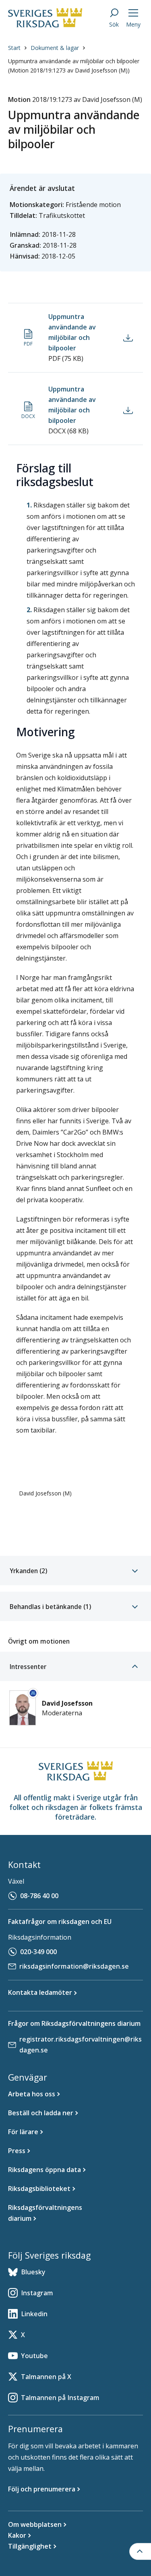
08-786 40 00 (39, 1896)
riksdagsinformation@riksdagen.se (74, 1966)
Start (14, 48)
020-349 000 (38, 1952)
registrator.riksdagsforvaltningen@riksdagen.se (81, 2045)
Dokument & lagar (55, 48)
